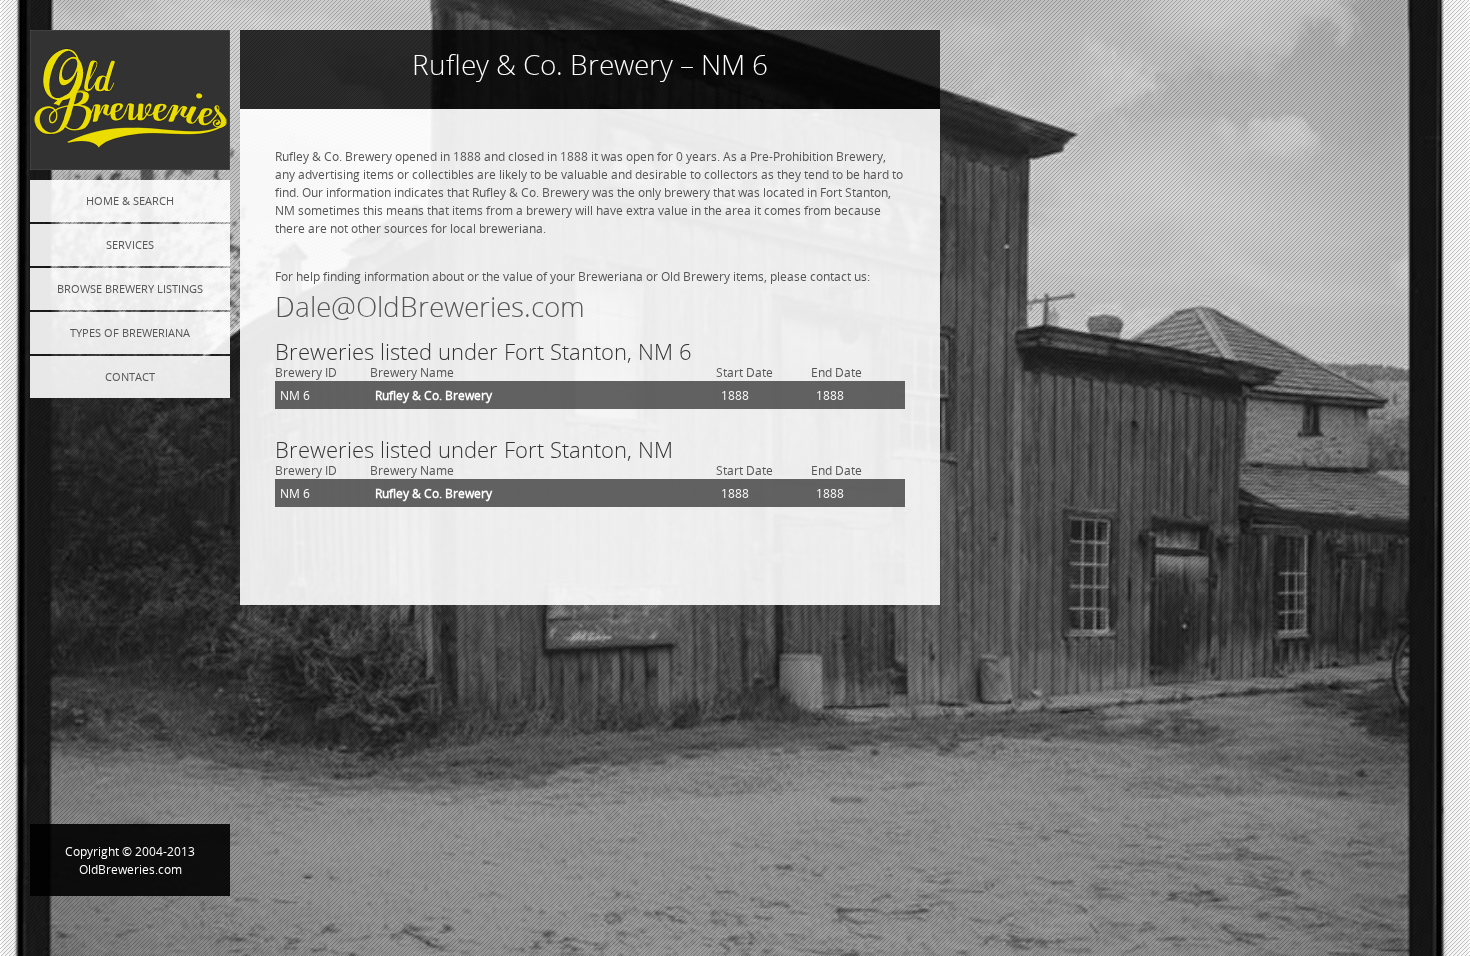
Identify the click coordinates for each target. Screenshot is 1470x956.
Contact (130, 376)
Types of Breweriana (130, 332)
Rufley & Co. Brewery (433, 395)
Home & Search (130, 200)
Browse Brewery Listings (130, 288)
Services (130, 244)
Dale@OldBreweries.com (430, 306)
